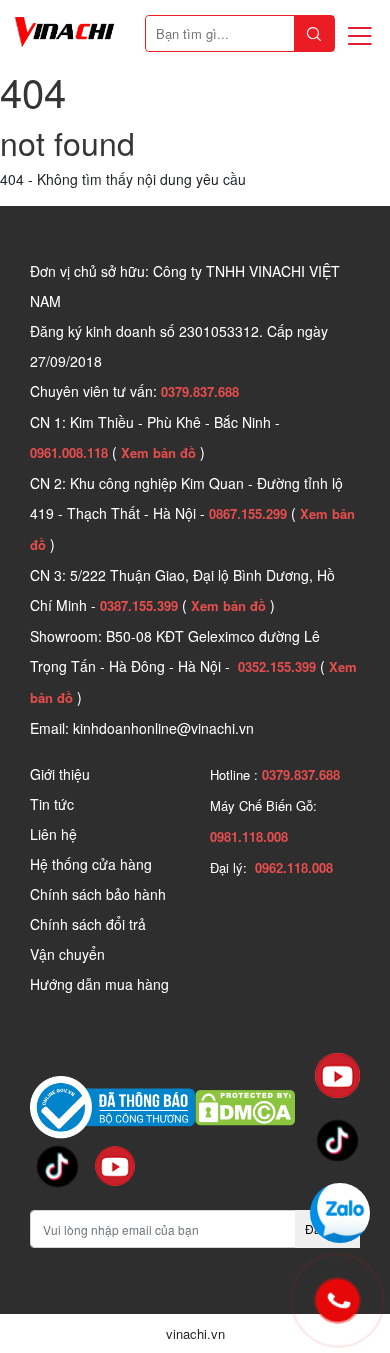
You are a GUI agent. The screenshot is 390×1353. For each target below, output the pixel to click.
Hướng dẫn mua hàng (99, 984)
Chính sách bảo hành (98, 894)
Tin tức (52, 804)
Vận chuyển (67, 954)
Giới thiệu (60, 774)
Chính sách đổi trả (88, 924)
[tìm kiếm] (314, 33)
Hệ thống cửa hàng (91, 864)
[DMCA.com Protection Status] (245, 1105)
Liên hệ (53, 834)
